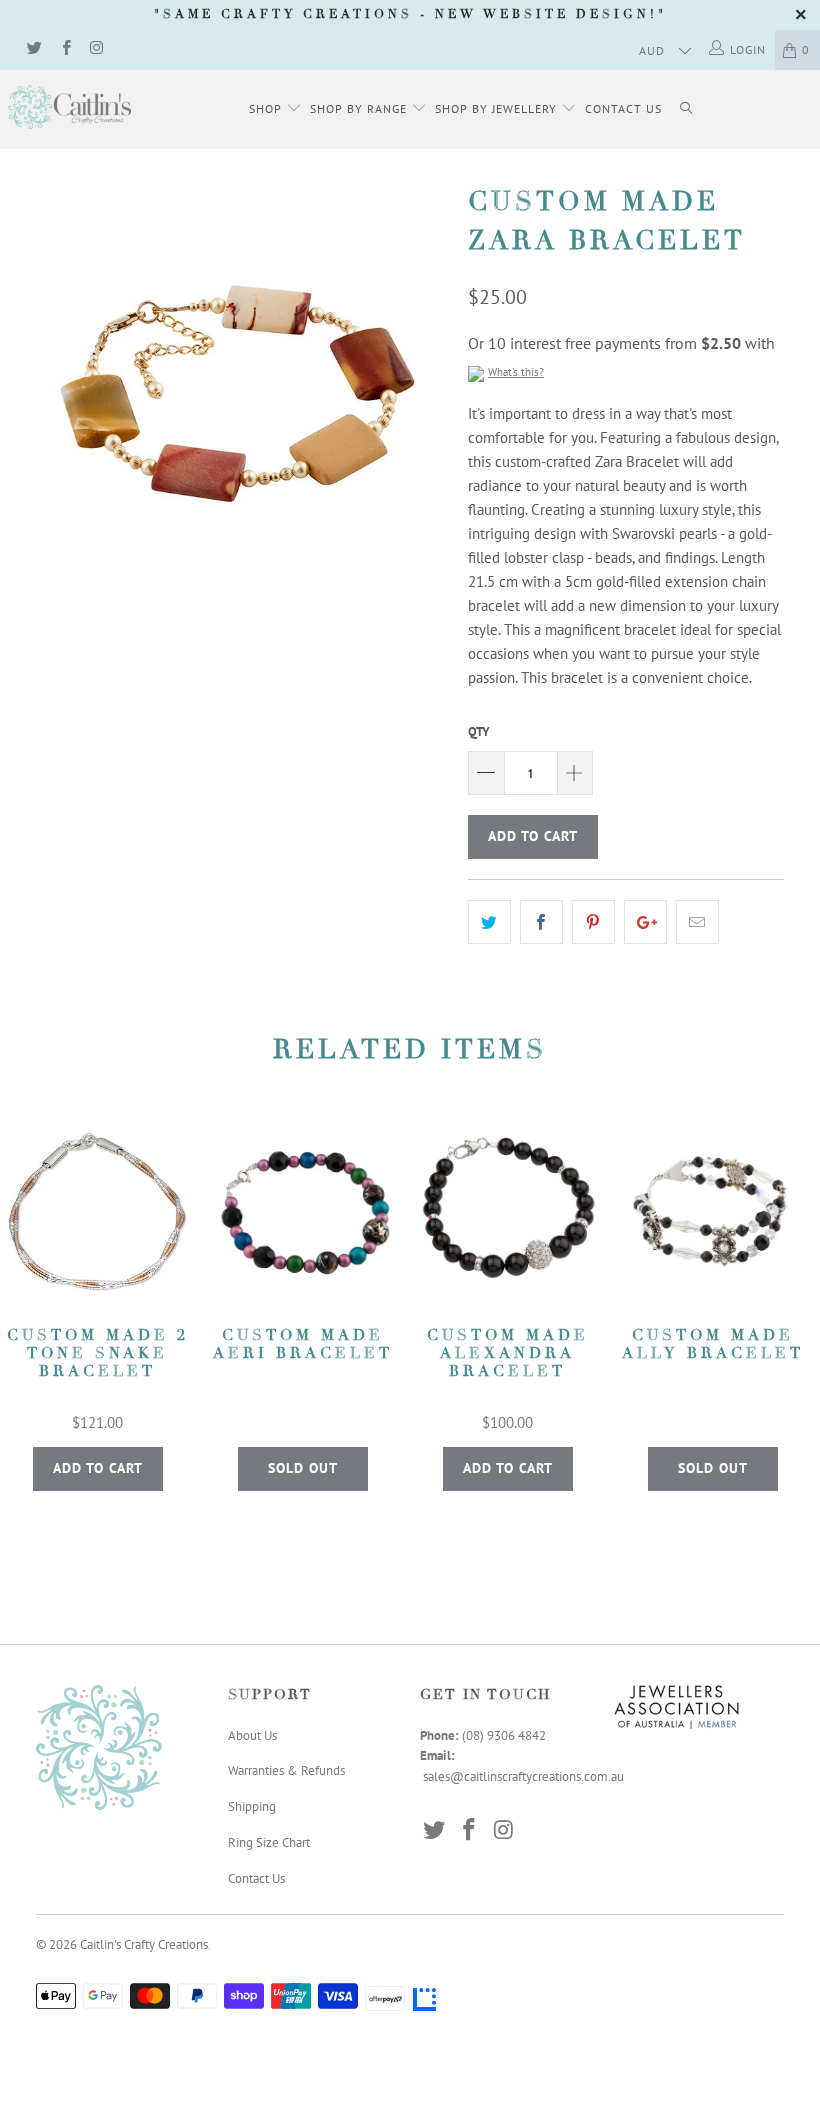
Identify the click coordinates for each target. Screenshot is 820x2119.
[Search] (686, 109)
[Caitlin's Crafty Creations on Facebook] (64, 49)
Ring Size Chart (269, 1842)
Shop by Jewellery (498, 108)
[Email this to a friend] (697, 922)
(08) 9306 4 (493, 1735)
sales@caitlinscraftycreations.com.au (523, 1776)
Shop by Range (360, 108)
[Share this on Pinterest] (593, 922)
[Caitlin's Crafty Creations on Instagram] (96, 49)
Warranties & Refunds (286, 1770)
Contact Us (623, 108)
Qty (479, 731)
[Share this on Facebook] (541, 922)
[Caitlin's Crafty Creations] (69, 107)
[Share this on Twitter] (489, 922)
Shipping (252, 1806)
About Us (252, 1735)
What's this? (516, 372)
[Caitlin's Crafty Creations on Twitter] (33, 49)
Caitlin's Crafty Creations (144, 1944)
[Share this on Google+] (645, 922)
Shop (267, 108)
